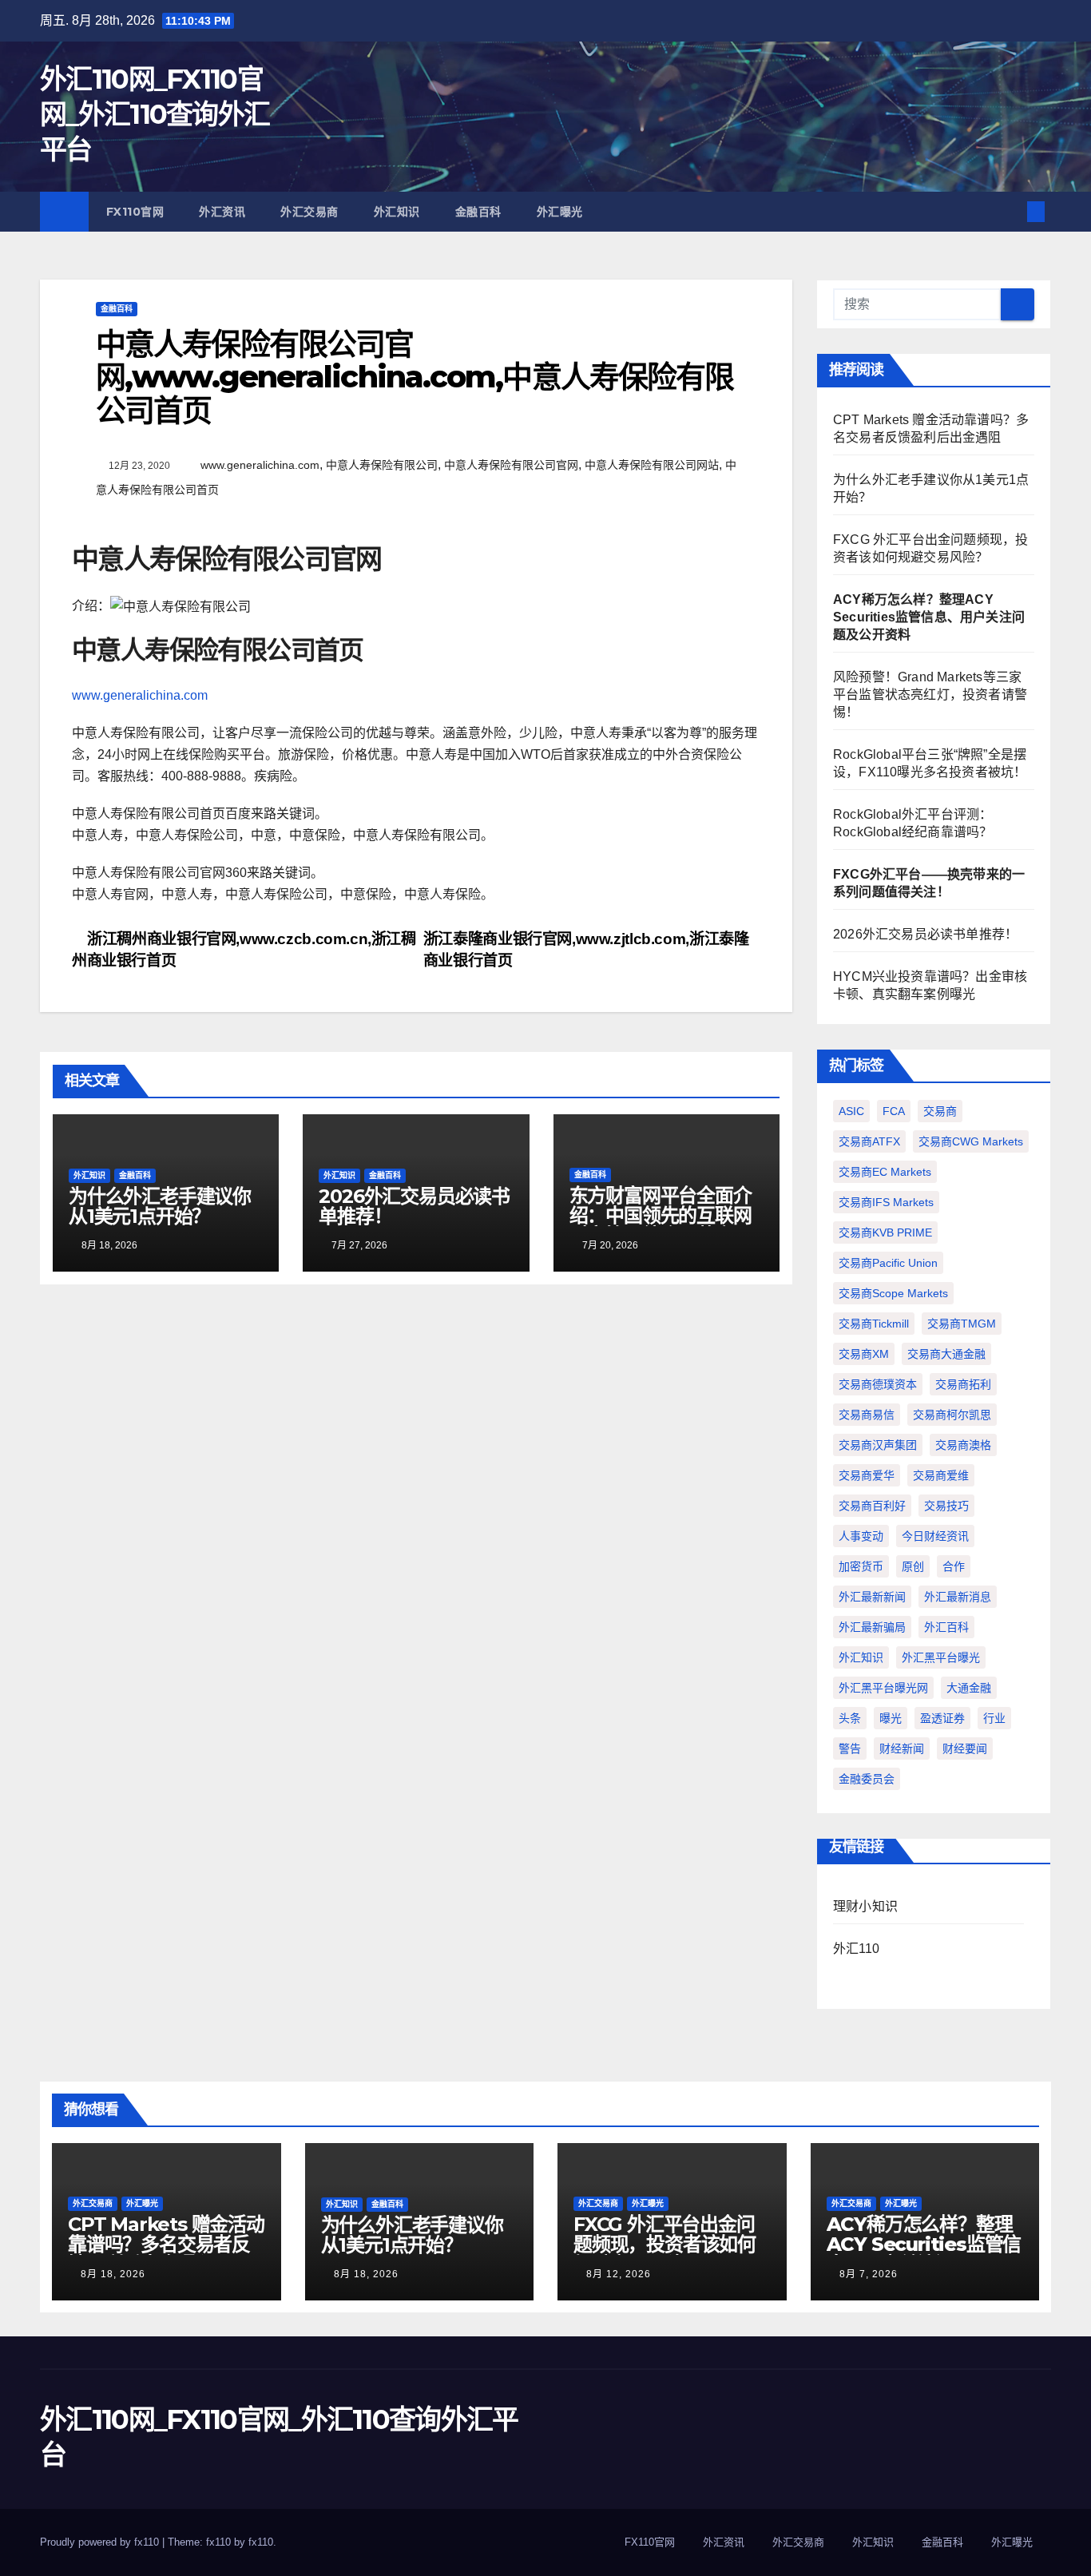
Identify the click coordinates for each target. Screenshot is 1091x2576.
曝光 (891, 1718)
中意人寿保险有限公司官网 (511, 465)
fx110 (261, 2542)
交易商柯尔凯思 (952, 1415)
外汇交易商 (309, 212)
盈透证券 (942, 1718)
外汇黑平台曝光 (941, 1657)
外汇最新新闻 (872, 1597)
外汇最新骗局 (872, 1627)
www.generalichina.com (260, 465)
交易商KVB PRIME (885, 1232)
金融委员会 (867, 1779)
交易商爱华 (867, 1475)
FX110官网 (135, 212)
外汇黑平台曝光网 (883, 1688)
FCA (894, 1111)
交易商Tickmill (874, 1324)
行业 (994, 1718)
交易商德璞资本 (878, 1384)
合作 (954, 1566)
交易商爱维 (941, 1475)
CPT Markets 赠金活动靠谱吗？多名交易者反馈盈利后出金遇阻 (166, 2244)
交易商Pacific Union (888, 1263)
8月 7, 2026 (869, 2274)
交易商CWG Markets (971, 1141)
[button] (1010, 211)
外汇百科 (946, 1627)
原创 (913, 1566)
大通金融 (969, 1688)
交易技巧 (946, 1506)
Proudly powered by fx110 (101, 2542)
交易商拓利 (963, 1384)
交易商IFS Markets (886, 1202)
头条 (850, 1718)
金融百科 (478, 212)
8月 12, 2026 (619, 2274)
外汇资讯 (222, 212)
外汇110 (856, 1949)
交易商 (940, 1111)
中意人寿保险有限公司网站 (652, 465)
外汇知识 (397, 212)
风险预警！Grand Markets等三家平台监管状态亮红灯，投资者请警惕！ (930, 695)
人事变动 (861, 1536)
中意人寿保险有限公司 (382, 465)
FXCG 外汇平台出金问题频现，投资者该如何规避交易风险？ (665, 2244)
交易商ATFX (869, 1141)
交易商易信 (867, 1415)
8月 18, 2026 (113, 2274)
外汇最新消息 (958, 1597)
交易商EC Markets (885, 1172)
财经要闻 (965, 1748)
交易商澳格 (963, 1445)
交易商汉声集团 (878, 1445)
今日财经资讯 (935, 1536)
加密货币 (861, 1566)
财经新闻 (902, 1748)
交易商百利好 (872, 1506)
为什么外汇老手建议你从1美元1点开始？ (160, 1206)
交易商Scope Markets (893, 1293)
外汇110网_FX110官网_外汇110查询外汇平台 (155, 114)
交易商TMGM (962, 1324)
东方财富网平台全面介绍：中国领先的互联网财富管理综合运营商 (661, 1215)
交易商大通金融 (946, 1354)
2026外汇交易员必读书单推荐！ (414, 1206)
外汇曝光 (560, 212)
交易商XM (864, 1354)
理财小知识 (865, 1906)
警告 (850, 1748)
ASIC (851, 1111)
